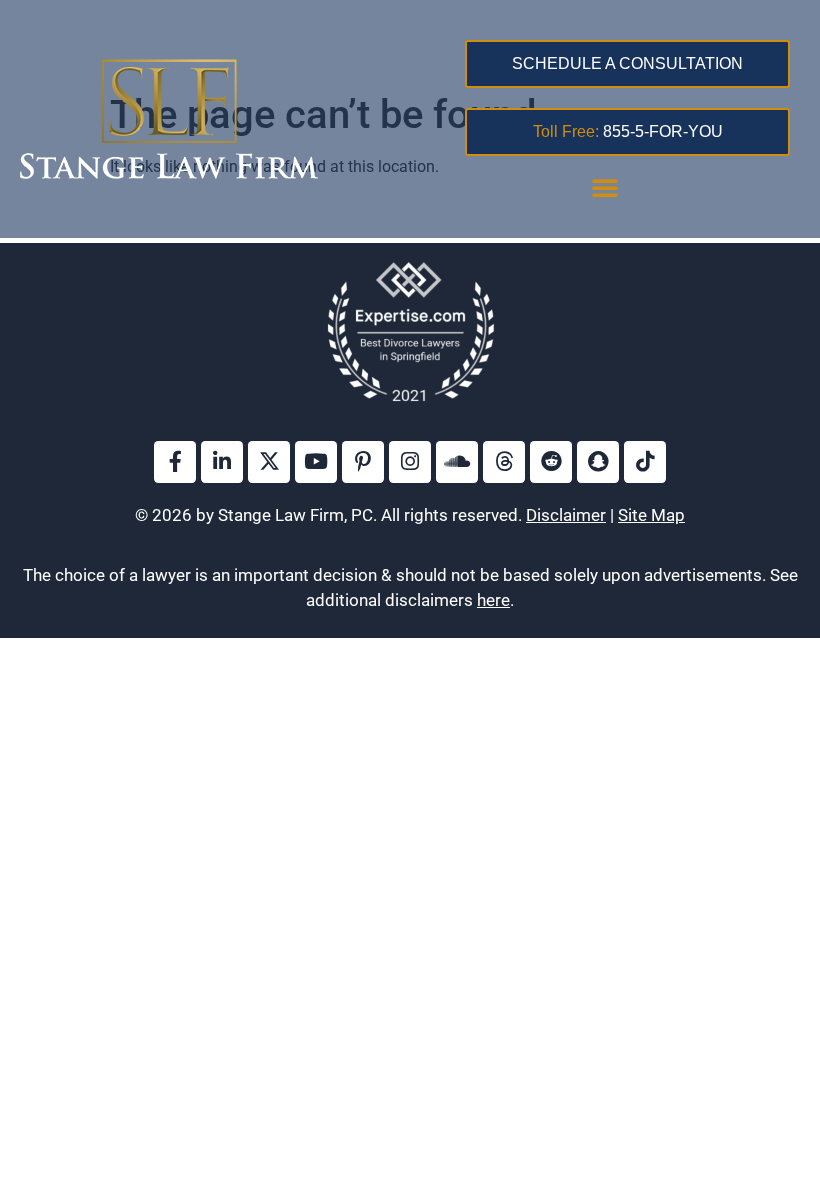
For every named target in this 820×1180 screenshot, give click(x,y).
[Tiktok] (645, 462)
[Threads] (504, 462)
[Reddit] (551, 462)
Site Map (651, 515)
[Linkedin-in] (222, 462)
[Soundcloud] (457, 462)
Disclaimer (566, 515)
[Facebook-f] (175, 462)
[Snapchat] (598, 462)
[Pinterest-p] (363, 462)
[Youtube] (316, 462)
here (493, 600)
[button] (605, 187)
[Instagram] (410, 462)
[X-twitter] (269, 462)
